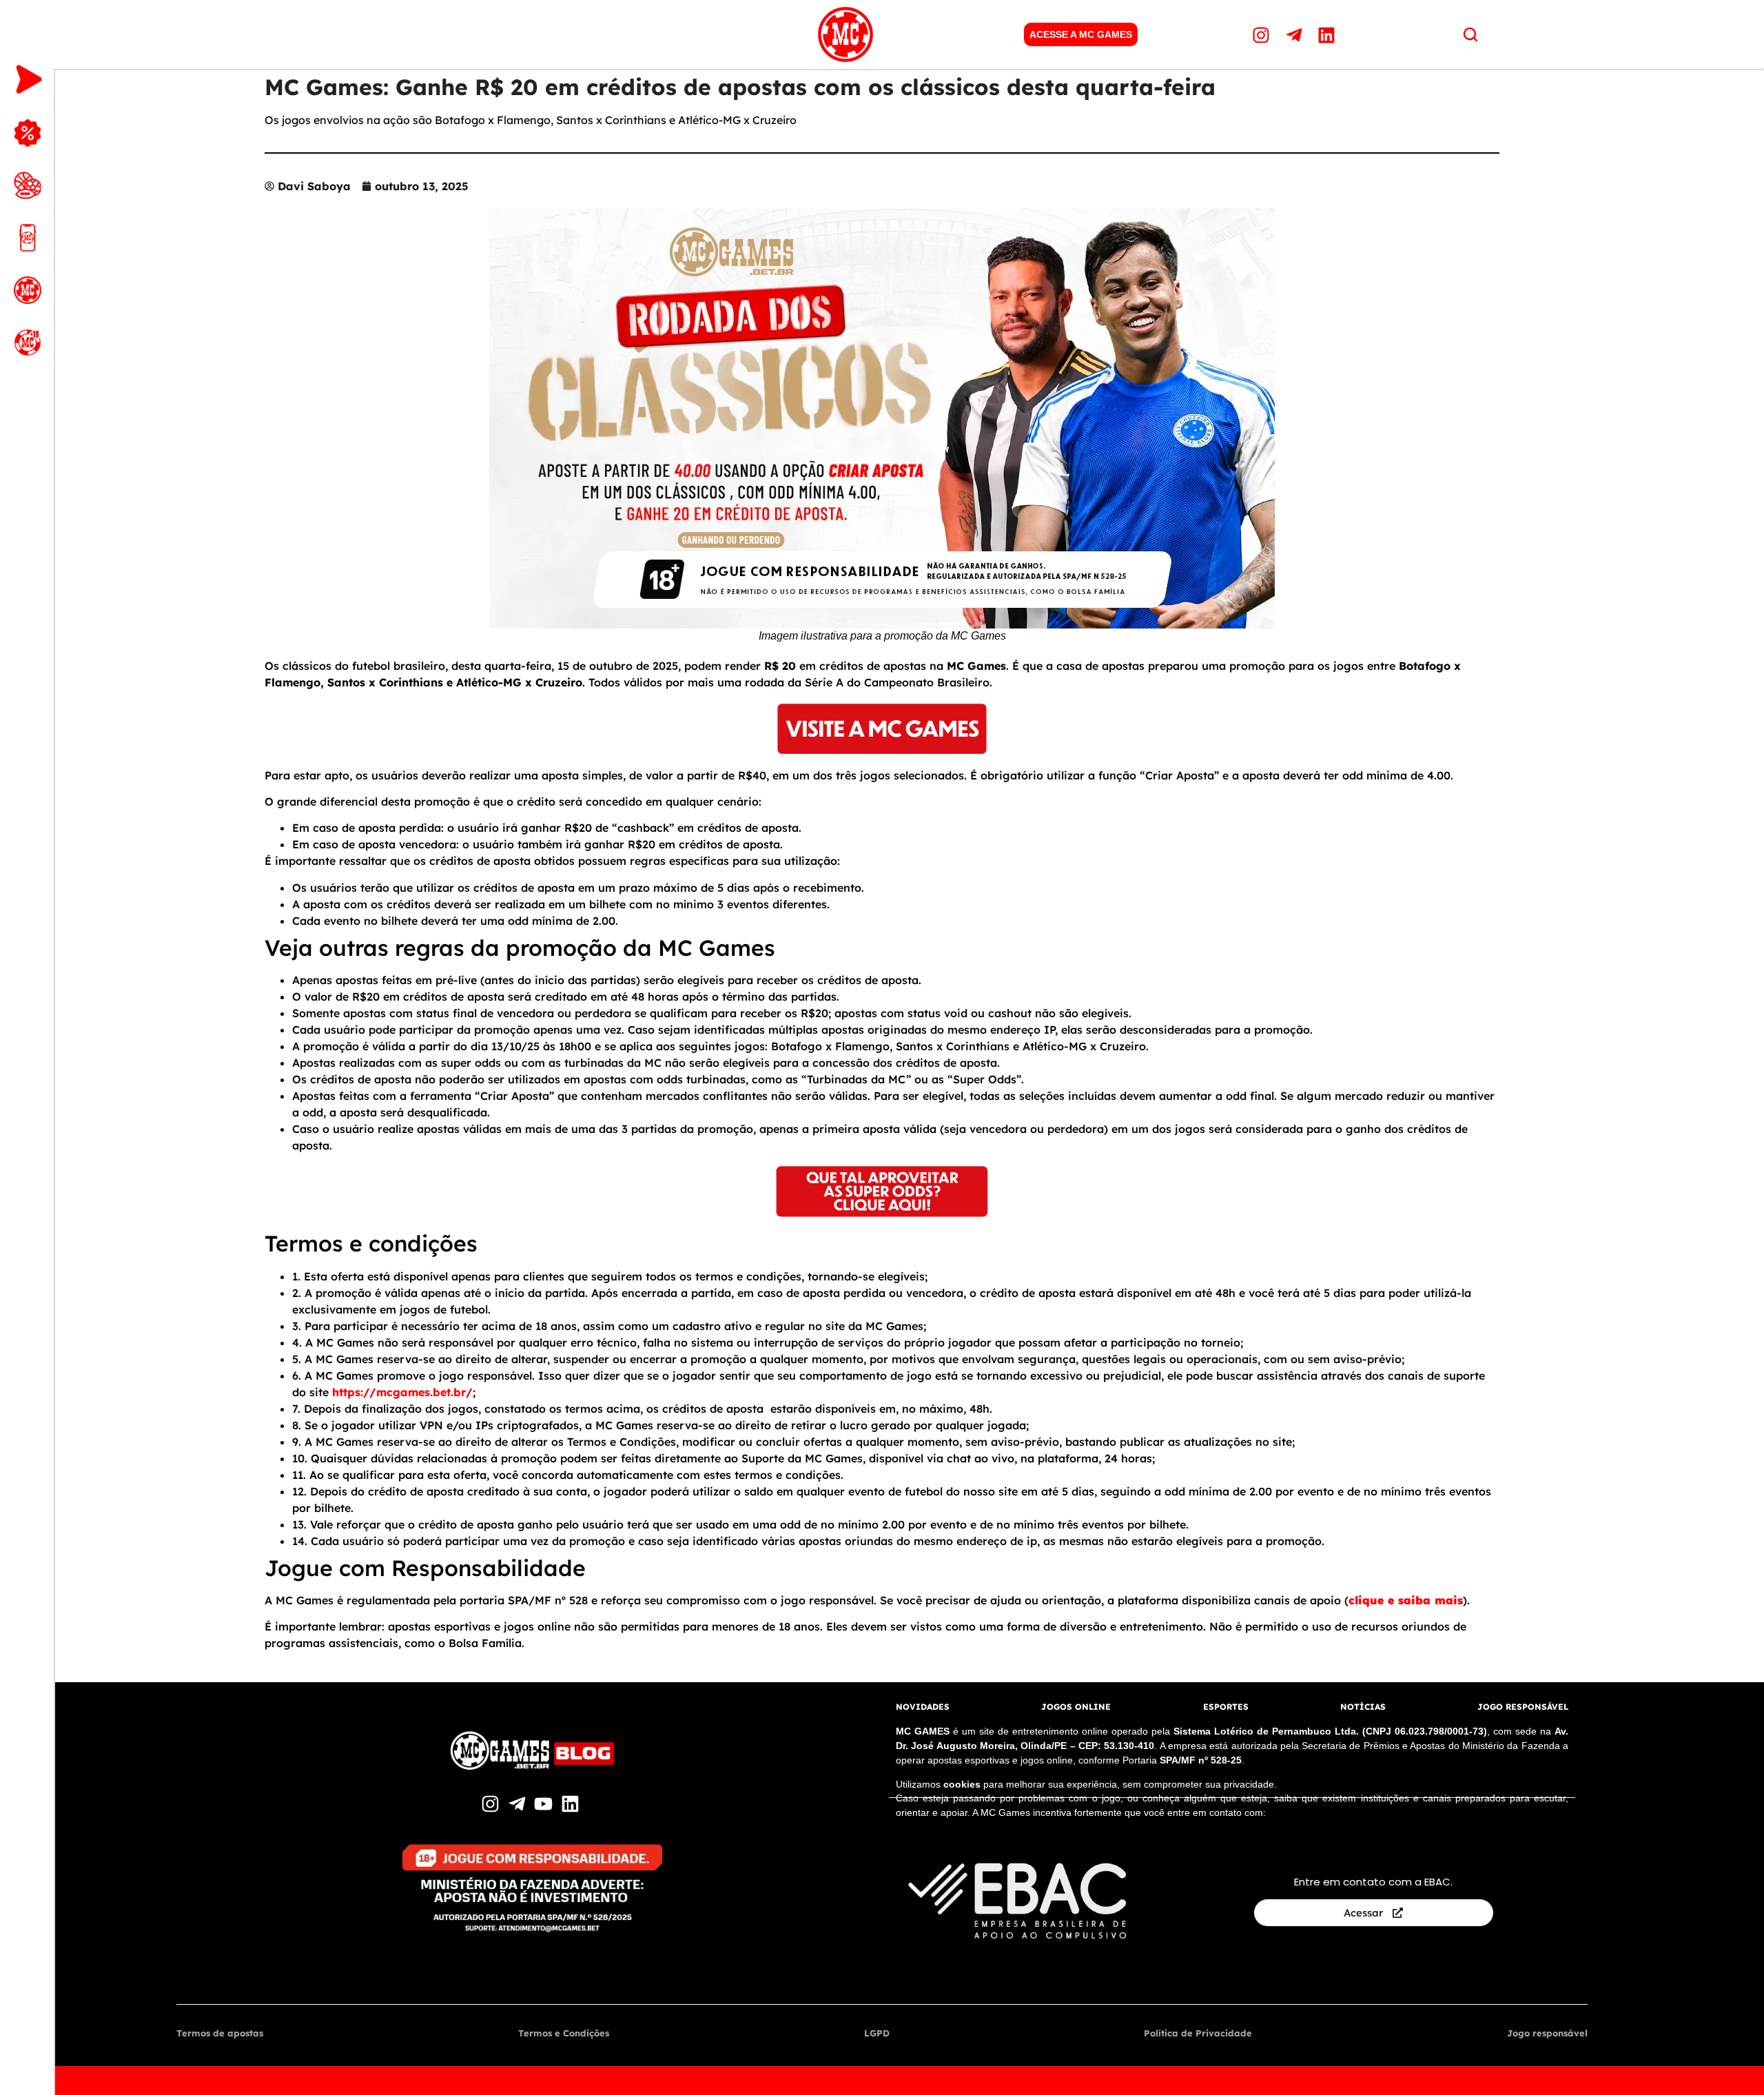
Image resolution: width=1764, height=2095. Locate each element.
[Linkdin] (1329, 34)
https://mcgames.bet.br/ (402, 1392)
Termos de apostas (220, 2033)
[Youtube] (545, 1804)
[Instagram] (1263, 34)
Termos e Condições (564, 2033)
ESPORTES (1226, 1707)
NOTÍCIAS (1363, 1707)
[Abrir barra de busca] (1470, 34)
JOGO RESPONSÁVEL (1523, 1707)
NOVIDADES (923, 1707)
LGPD (877, 2033)
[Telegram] (1296, 34)
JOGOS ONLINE (1076, 1707)
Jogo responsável (1547, 2033)
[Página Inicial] (845, 34)
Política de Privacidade (1198, 2033)
